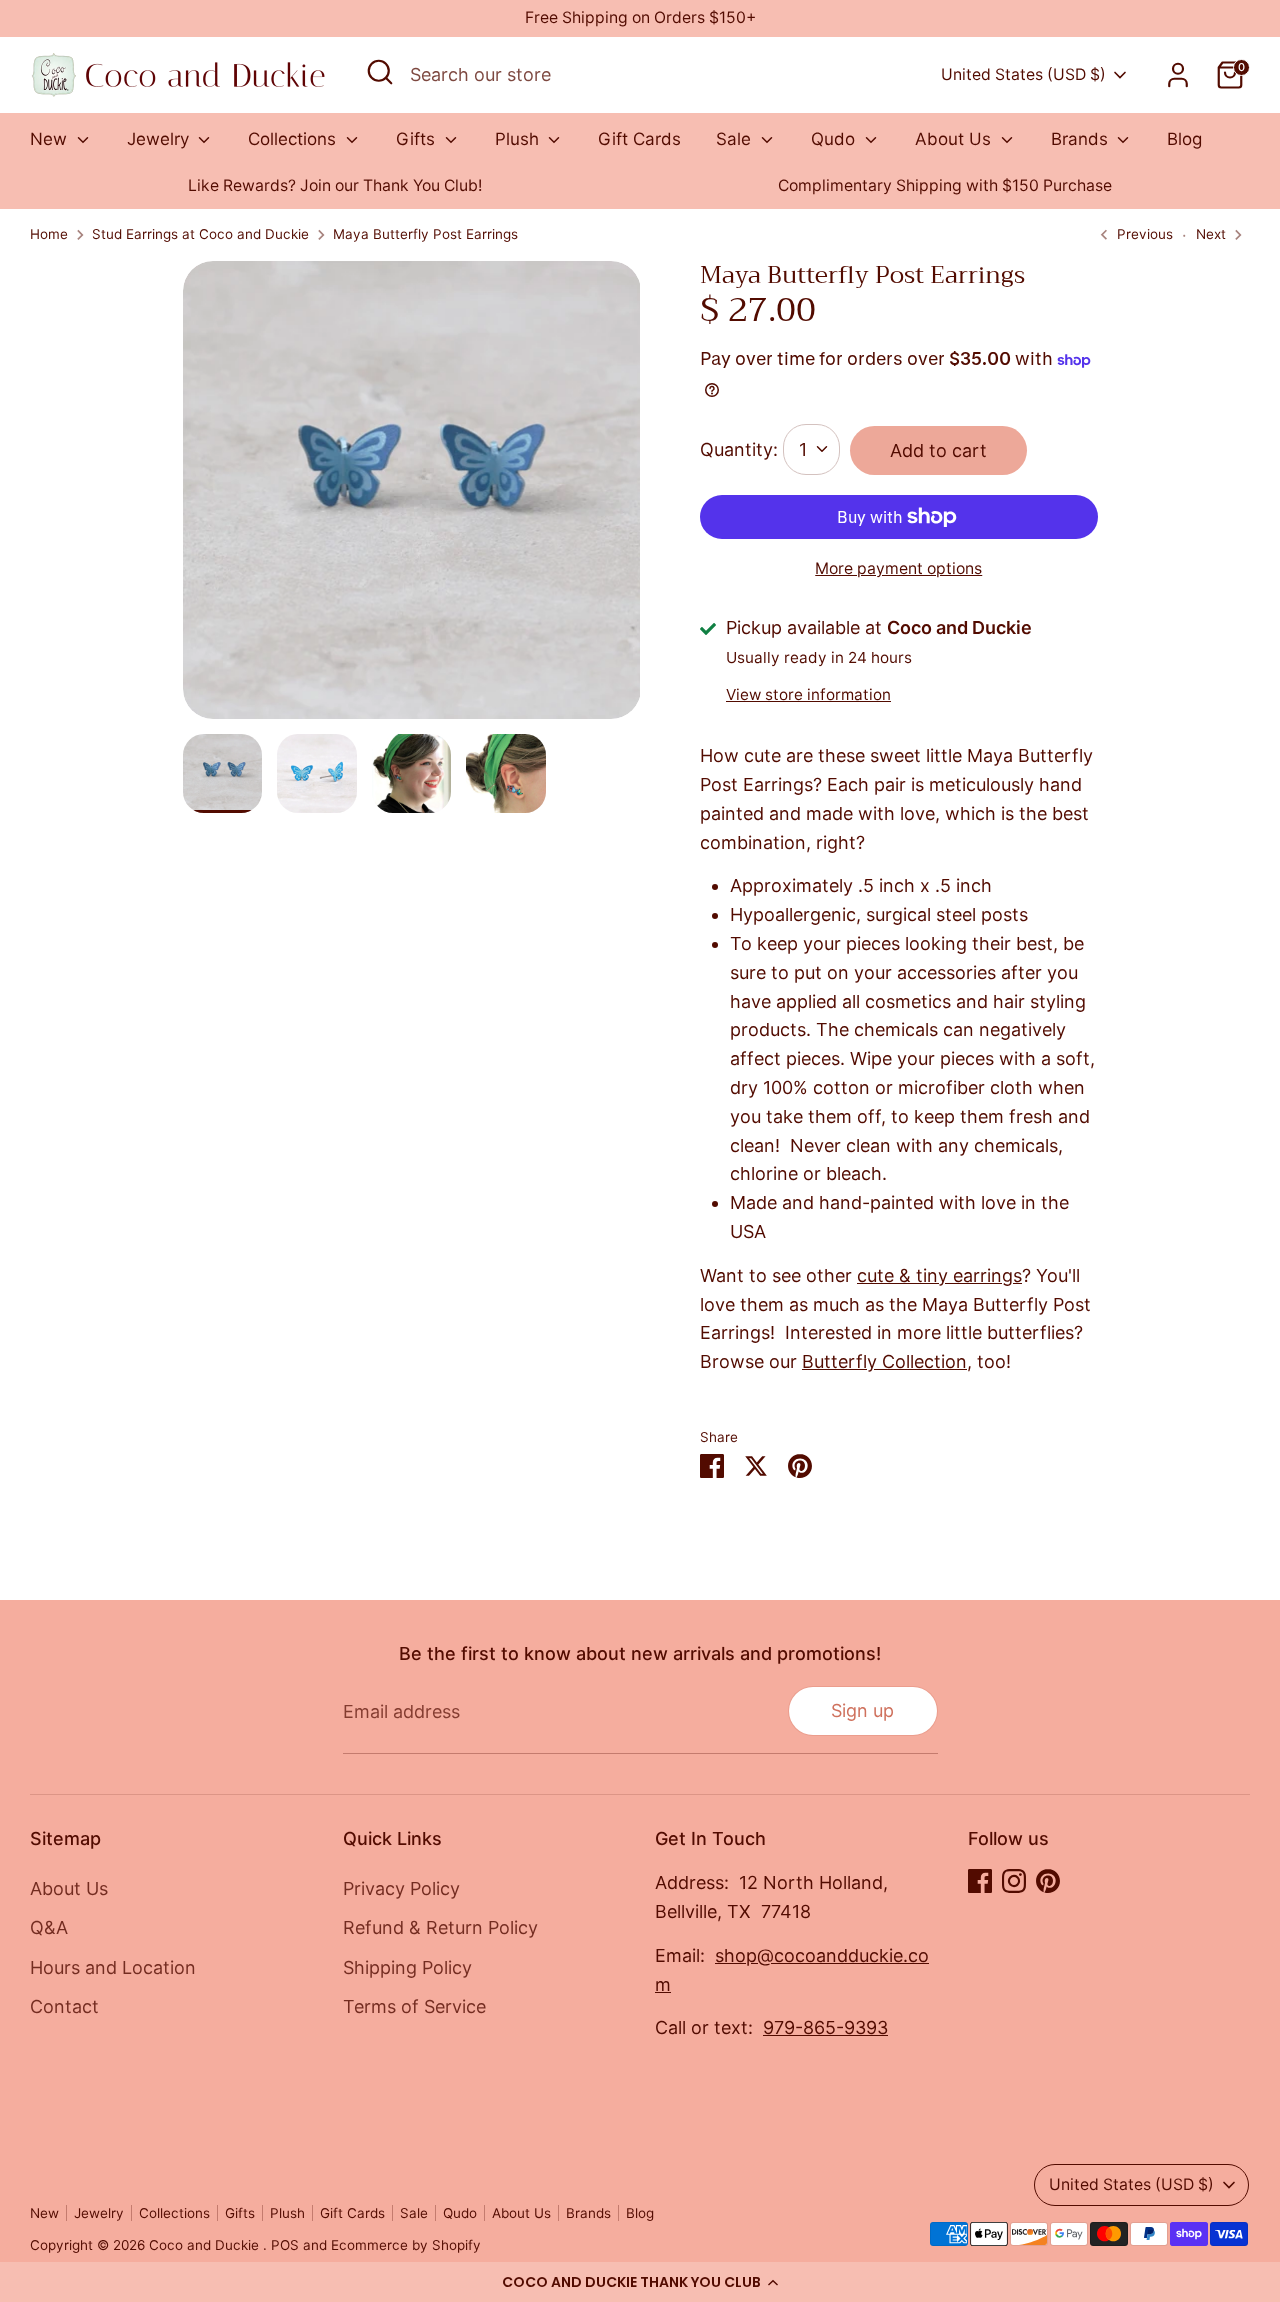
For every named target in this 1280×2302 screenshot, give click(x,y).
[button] (640, 2282)
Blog (1184, 139)
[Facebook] (980, 1881)
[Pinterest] (1048, 1881)
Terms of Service (414, 2006)
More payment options (898, 568)
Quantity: (739, 449)
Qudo (835, 139)
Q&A (49, 1927)
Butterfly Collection (884, 1361)
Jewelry (160, 139)
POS (285, 2245)
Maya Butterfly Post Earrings (425, 234)
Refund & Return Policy (440, 1927)
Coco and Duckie (206, 2245)
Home (49, 234)
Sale (736, 139)
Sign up (862, 1710)
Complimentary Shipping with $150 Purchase (945, 185)
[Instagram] (1014, 1881)
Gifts (418, 139)
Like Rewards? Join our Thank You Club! (335, 185)
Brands (1082, 139)
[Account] (1178, 75)
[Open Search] (380, 72)
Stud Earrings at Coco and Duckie (200, 234)
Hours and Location (113, 1967)
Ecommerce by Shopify (406, 2245)
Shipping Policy (407, 1967)
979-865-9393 (825, 2027)
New (51, 139)
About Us (955, 139)
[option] (335, 186)
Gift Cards (639, 139)
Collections (294, 139)
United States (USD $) (1023, 74)
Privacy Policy (401, 1888)
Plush (519, 139)
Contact (64, 2006)
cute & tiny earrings (939, 1275)
